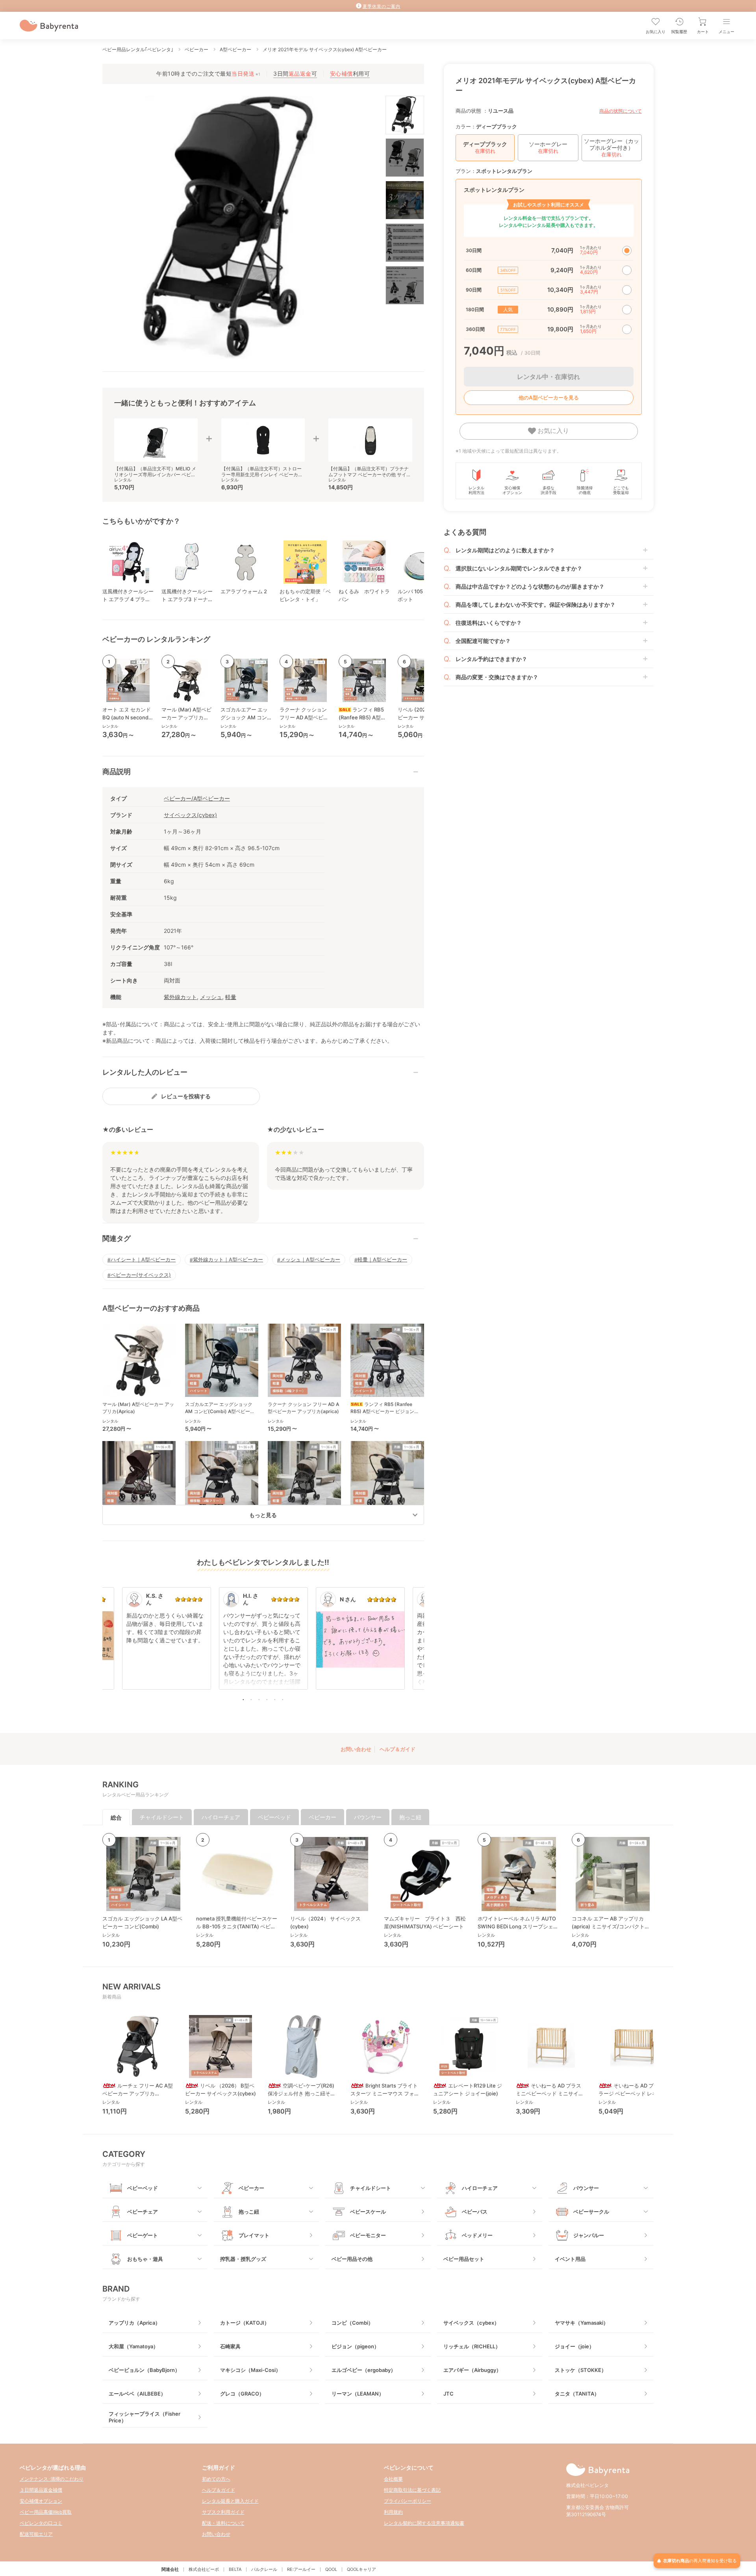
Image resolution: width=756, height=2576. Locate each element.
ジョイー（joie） (574, 2346)
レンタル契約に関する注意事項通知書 (424, 2523)
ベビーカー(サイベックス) (141, 1275)
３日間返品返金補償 (41, 2490)
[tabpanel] (263, 1642)
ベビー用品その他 (352, 2259)
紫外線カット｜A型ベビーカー (228, 1259)
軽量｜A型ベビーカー (382, 1259)
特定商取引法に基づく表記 (412, 2490)
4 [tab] (267, 1699)
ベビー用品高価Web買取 (46, 2512)
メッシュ (211, 997)
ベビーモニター (368, 2235)
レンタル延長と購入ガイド (230, 2501)
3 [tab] (259, 1699)
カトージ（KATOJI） (245, 2323)
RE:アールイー (301, 2569)
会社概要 (393, 2479)
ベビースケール (368, 2212)
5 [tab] (275, 1699)
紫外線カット (180, 997)
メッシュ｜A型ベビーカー (310, 1259)
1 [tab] (243, 1699)
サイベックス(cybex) (190, 815)
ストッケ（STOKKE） (581, 2370)
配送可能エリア (36, 2534)
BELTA (235, 2569)
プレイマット (254, 2235)
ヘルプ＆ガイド (397, 1749)
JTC (448, 2394)
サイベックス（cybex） (471, 2323)
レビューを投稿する (186, 1096)
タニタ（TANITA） (577, 2394)
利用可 (350, 73)
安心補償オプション (41, 2501)
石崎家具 (230, 2346)
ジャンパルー (589, 2235)
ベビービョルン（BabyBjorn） (144, 2370)
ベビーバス (475, 2212)
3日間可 (295, 73)
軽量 (231, 997)
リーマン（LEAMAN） (358, 2394)
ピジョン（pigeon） (355, 2346)
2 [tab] (251, 1699)
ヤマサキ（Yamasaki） (582, 2323)
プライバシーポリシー (408, 2501)
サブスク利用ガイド (223, 2512)
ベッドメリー (477, 2235)
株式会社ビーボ (204, 2569)
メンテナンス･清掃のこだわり (52, 2479)
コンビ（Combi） (352, 2323)
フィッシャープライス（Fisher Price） (145, 2417)
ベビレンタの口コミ (41, 2523)
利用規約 (393, 2512)
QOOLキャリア (361, 2569)
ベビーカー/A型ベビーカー (197, 798)
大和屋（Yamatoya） (133, 2346)
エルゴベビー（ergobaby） (364, 2370)
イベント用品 (570, 2259)
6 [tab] (283, 1699)
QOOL (331, 2569)
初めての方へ (216, 2479)
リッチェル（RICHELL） (472, 2346)
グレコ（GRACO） (242, 2394)
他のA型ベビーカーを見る (549, 397)
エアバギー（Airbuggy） (472, 2370)
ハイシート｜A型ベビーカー (143, 1259)
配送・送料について (223, 2523)
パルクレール (264, 2569)
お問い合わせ (356, 1749)
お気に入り (552, 431)
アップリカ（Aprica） (134, 2323)
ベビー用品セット (464, 2259)
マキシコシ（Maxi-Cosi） (250, 2370)
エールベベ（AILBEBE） (137, 2394)
